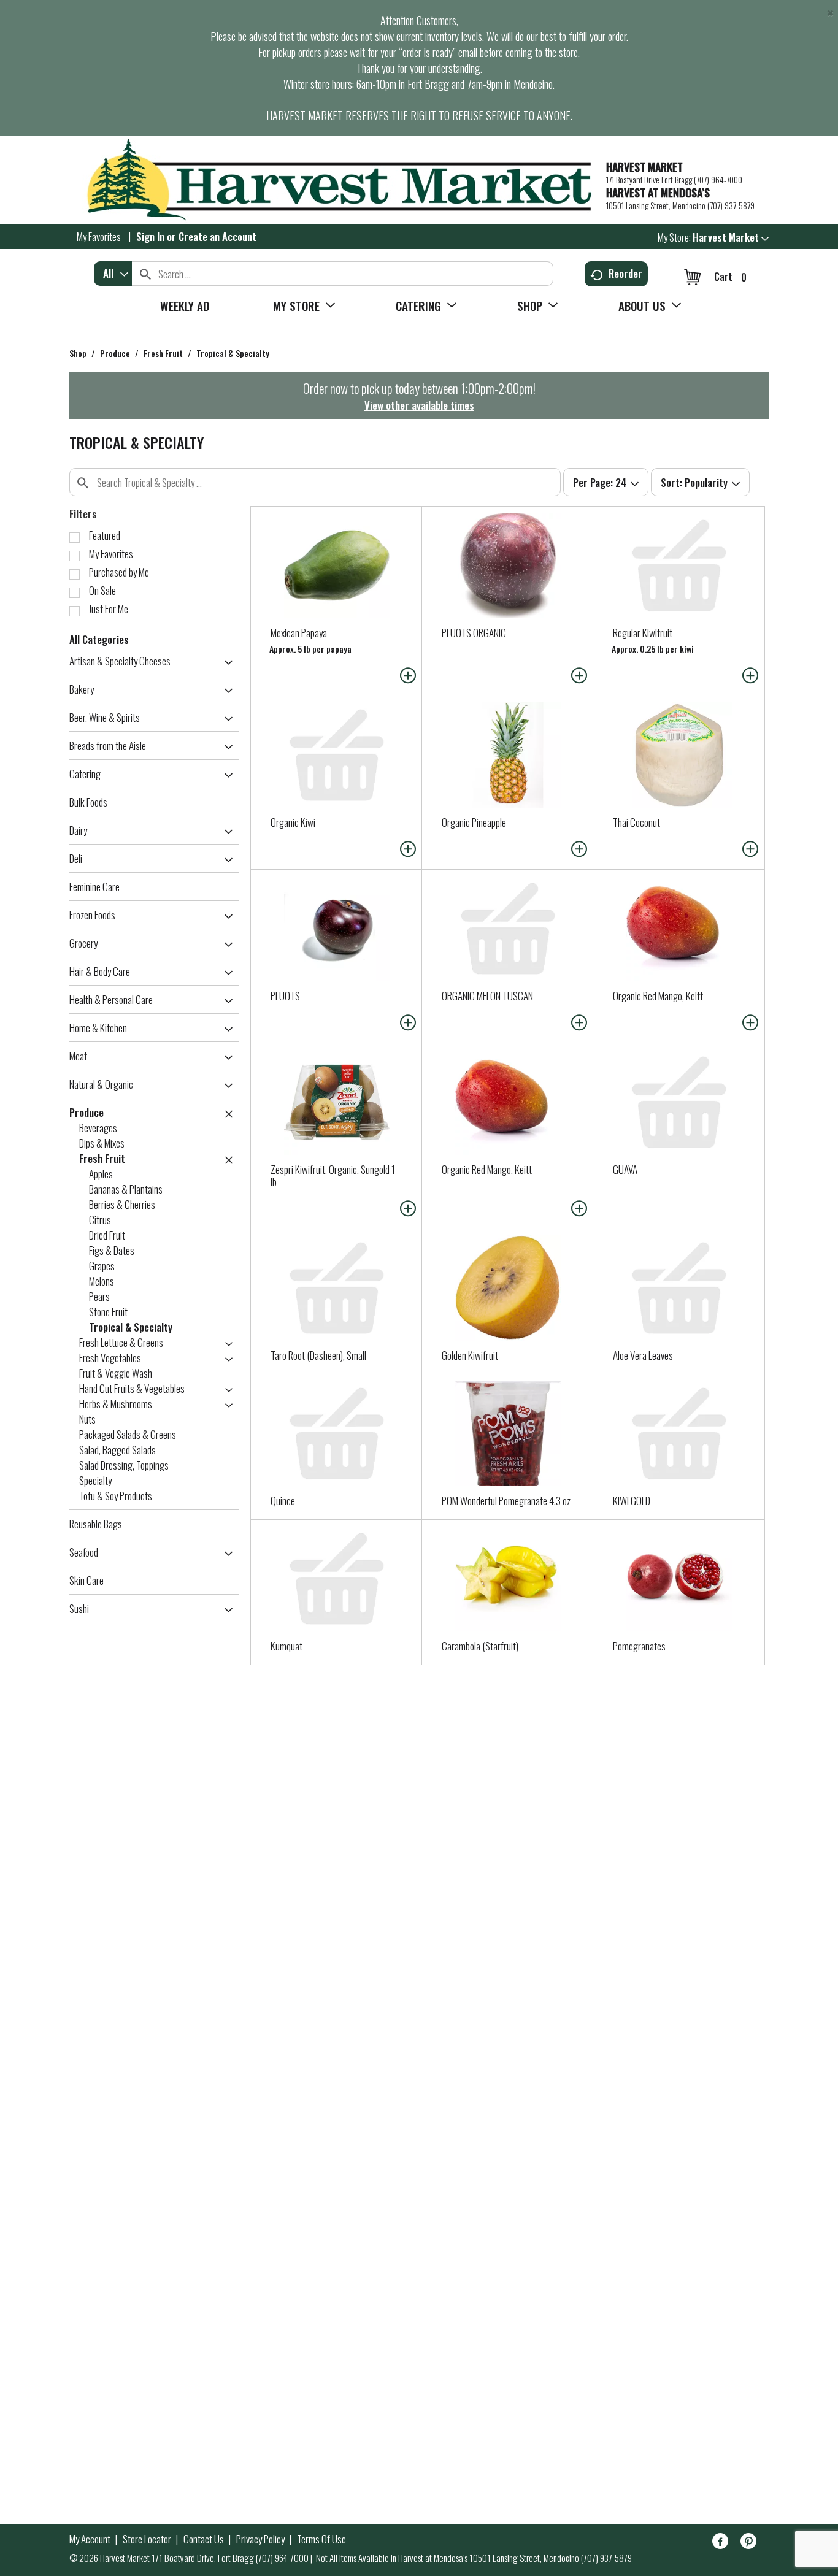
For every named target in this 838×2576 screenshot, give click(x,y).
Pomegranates (639, 1646)
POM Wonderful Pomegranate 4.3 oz (506, 1501)
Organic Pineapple (474, 822)
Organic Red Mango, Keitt (658, 996)
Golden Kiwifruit (470, 1355)
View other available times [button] (419, 405)
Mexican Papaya (299, 633)
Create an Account (217, 236)
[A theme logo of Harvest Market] (332, 180)
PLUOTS (285, 996)
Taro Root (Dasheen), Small (318, 1355)
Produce (115, 353)
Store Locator (147, 2539)
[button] (731, 237)
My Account (90, 2539)
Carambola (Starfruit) (480, 1646)
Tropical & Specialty (233, 353)
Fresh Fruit (163, 353)
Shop (78, 353)
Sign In (150, 236)
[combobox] (113, 274)
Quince (283, 1501)
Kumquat (286, 1646)
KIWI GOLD (632, 1501)
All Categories (99, 639)
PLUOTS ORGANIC (474, 633)
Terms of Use (321, 2539)
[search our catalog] (145, 274)
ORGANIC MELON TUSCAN (487, 996)
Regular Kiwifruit (643, 633)
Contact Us (204, 2539)
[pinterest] (748, 2543)
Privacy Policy (260, 2539)
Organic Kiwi (293, 822)
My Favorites (99, 236)
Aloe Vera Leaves (643, 1355)
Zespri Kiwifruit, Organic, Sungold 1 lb (333, 1175)
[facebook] (720, 2543)
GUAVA (625, 1169)
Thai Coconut (636, 822)
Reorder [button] (625, 273)
